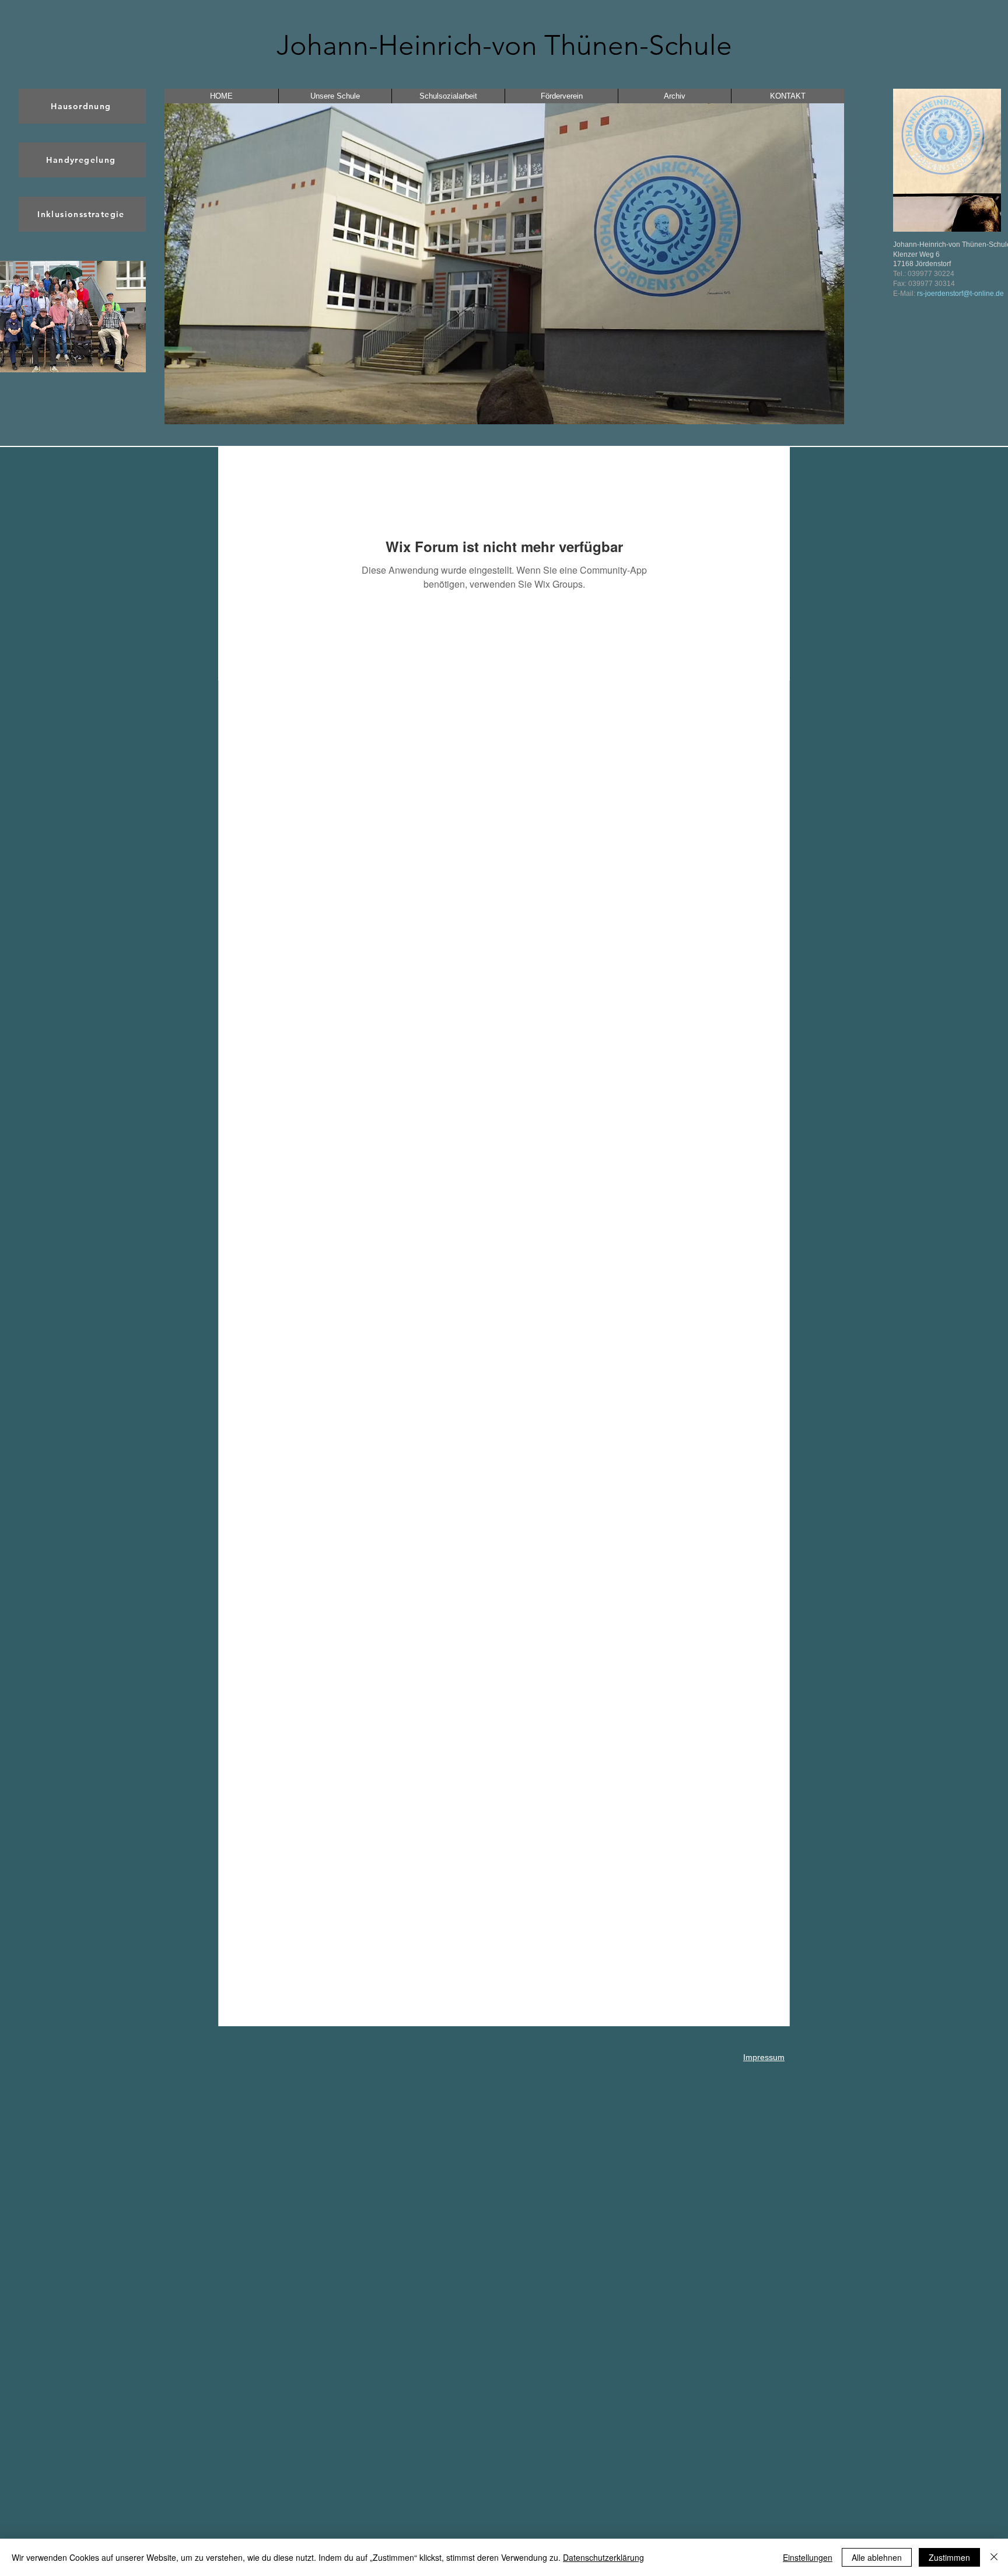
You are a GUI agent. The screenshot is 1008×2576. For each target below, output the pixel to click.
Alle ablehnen (877, 2557)
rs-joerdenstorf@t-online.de (960, 294)
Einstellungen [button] (808, 2557)
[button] (504, 264)
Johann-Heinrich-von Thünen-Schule (504, 45)
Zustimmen (949, 2557)
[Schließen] (994, 2557)
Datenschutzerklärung (603, 2557)
